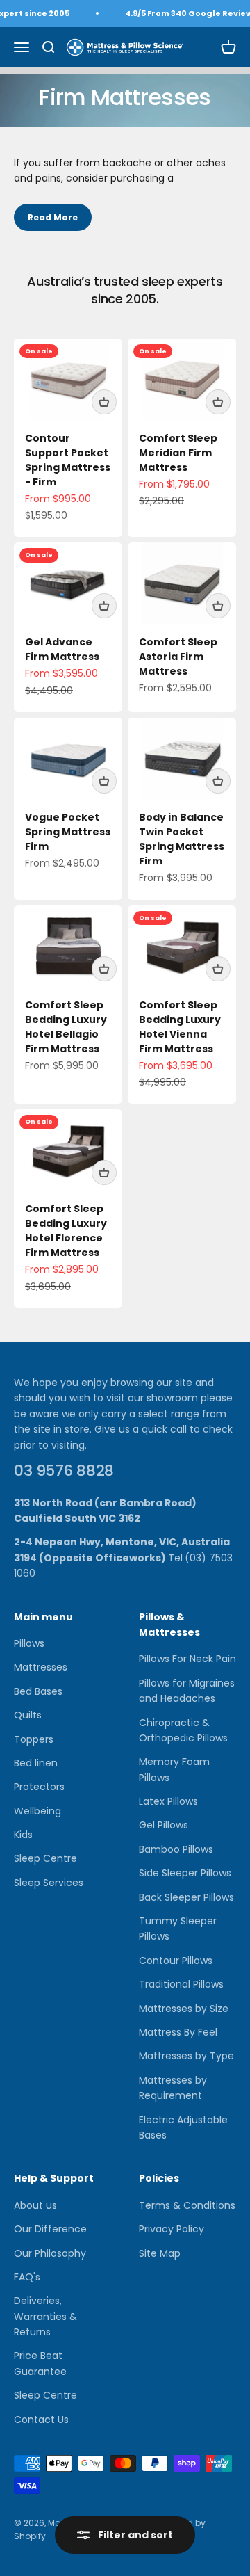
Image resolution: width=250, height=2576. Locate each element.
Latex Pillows (168, 1801)
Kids (23, 1835)
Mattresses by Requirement (173, 2088)
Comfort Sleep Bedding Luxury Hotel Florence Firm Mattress (66, 1231)
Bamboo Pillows (176, 1849)
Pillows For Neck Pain (187, 1659)
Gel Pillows (164, 1825)
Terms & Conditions (187, 2205)
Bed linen (36, 1763)
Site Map (160, 2253)
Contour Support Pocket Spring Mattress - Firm (68, 460)
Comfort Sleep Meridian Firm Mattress (178, 453)
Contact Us (41, 2420)
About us (35, 2205)
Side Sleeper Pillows (185, 1873)
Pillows (29, 1643)
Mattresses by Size (184, 2009)
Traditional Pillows (181, 1984)
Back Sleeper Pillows (186, 1897)
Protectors (39, 1787)
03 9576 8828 (64, 1471)
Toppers (34, 1739)
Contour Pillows (176, 1961)
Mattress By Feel (178, 2032)
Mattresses (41, 1667)
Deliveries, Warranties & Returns (45, 2316)
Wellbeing (37, 1811)
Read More (53, 217)
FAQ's (27, 2277)
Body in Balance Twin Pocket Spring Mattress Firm (182, 839)
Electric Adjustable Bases (183, 2127)
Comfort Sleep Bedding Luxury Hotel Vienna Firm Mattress (180, 1027)
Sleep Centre (45, 1858)
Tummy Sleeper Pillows (178, 1929)
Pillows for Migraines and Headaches (187, 1691)
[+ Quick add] (104, 402)
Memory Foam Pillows (174, 1769)
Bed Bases (38, 1691)
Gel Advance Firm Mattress (62, 649)
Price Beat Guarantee (40, 2363)
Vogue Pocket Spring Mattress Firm (68, 832)
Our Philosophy (50, 2253)
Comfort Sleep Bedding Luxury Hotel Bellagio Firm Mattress (66, 1027)
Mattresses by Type (186, 2056)
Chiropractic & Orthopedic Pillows (183, 1730)
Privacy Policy (172, 2229)
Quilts (28, 1715)
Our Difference (50, 2229)
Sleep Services (49, 1883)
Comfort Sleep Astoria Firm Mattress (178, 657)
